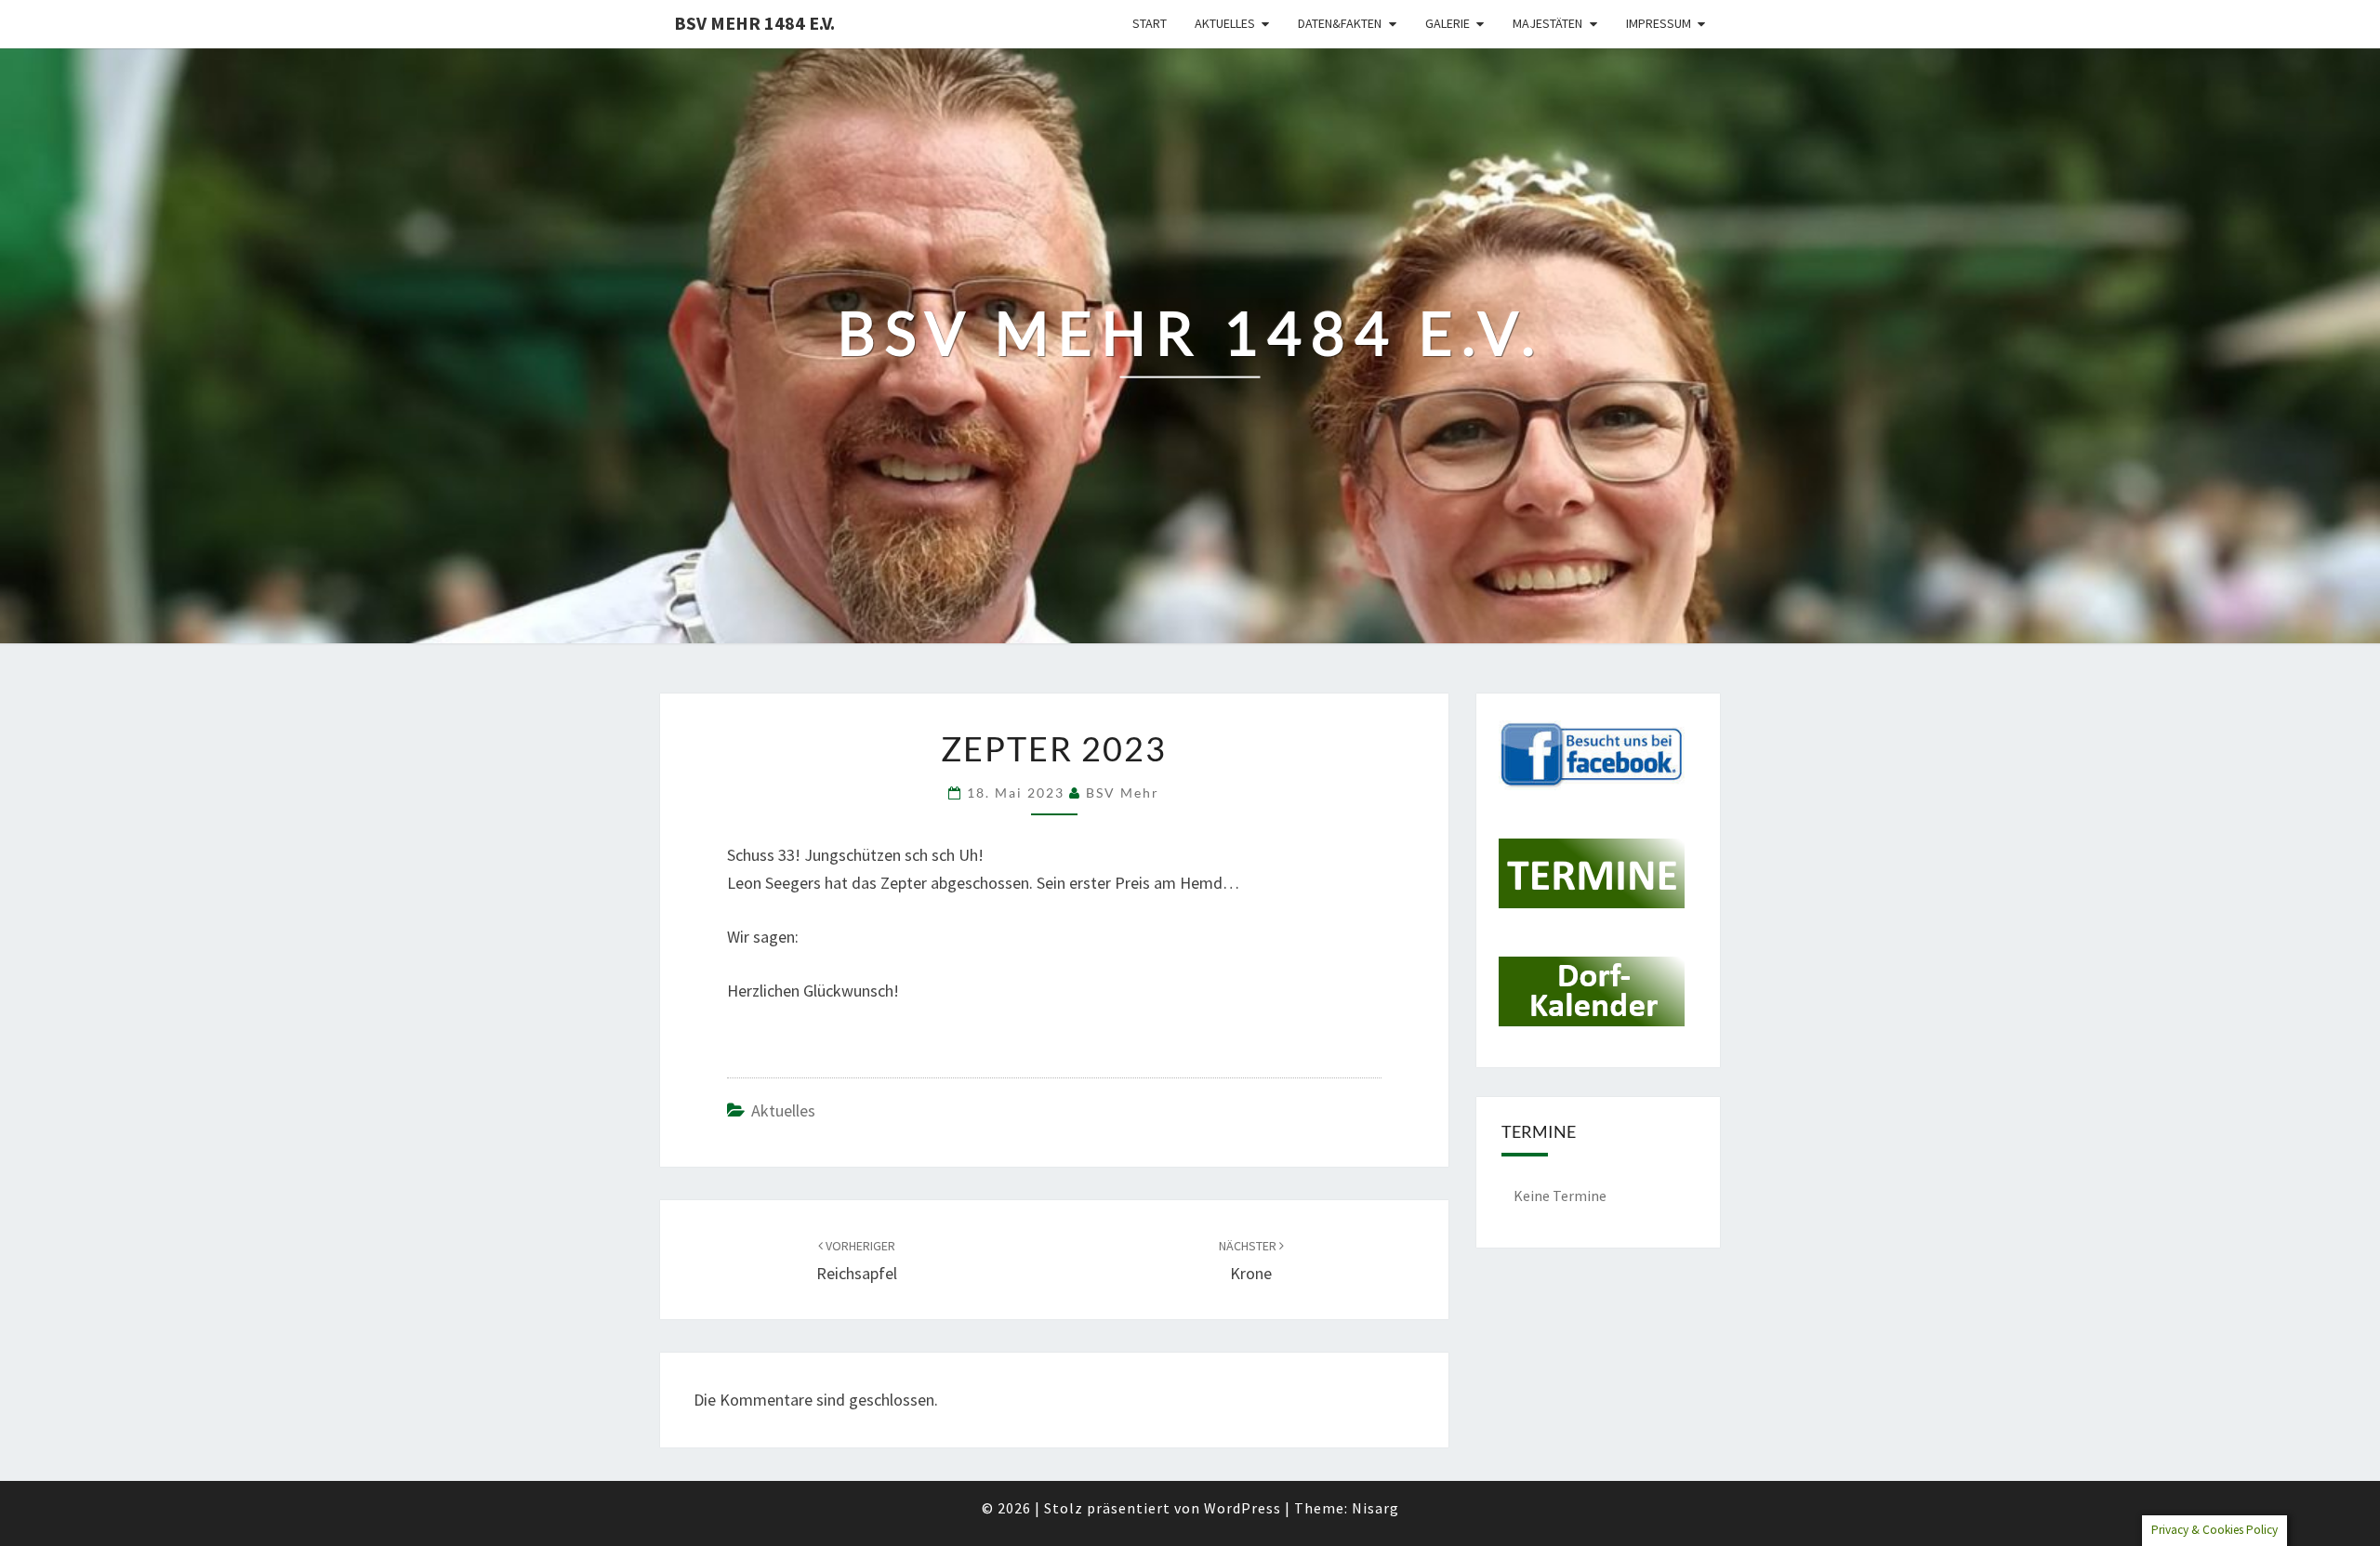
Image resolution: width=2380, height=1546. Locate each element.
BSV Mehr (1123, 793)
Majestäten (1547, 23)
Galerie (1448, 23)
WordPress (1243, 1508)
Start (1150, 23)
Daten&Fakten (1340, 23)
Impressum (1659, 23)
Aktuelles (1225, 23)
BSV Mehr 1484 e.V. (754, 23)
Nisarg (1375, 1508)
